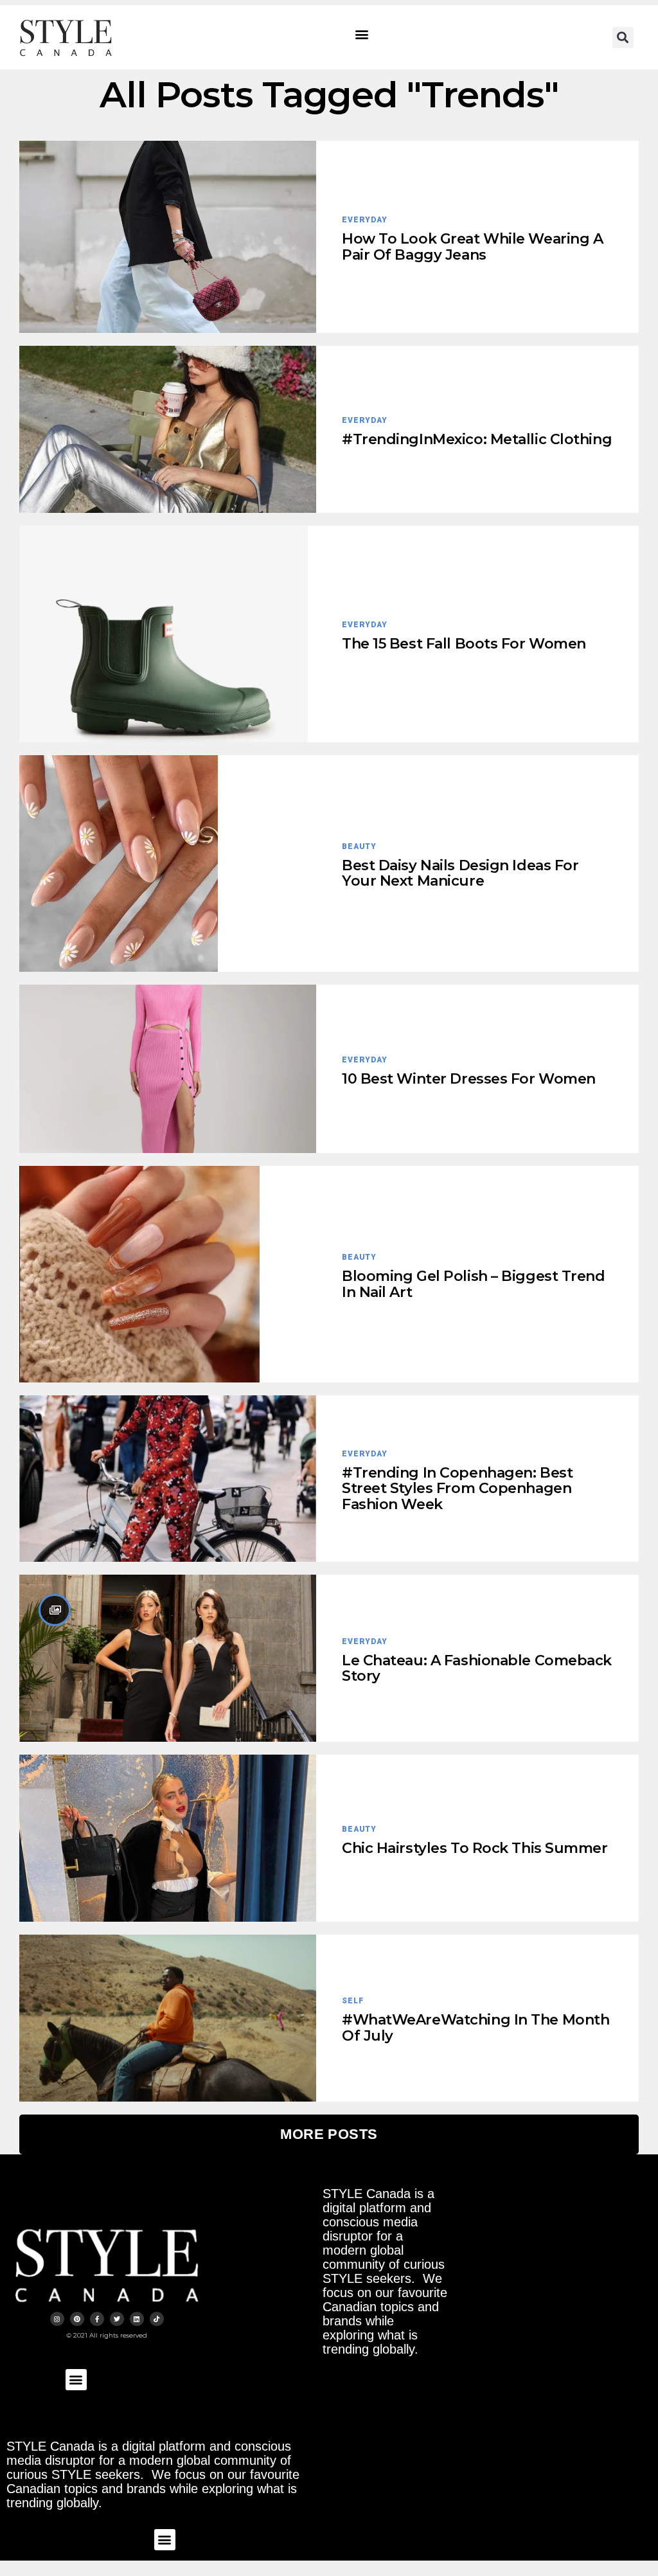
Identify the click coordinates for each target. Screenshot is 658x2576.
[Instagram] (57, 2319)
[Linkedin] (137, 2319)
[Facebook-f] (97, 2319)
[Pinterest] (77, 2319)
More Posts (329, 2134)
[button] (362, 34)
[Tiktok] (157, 2319)
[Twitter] (117, 2319)
